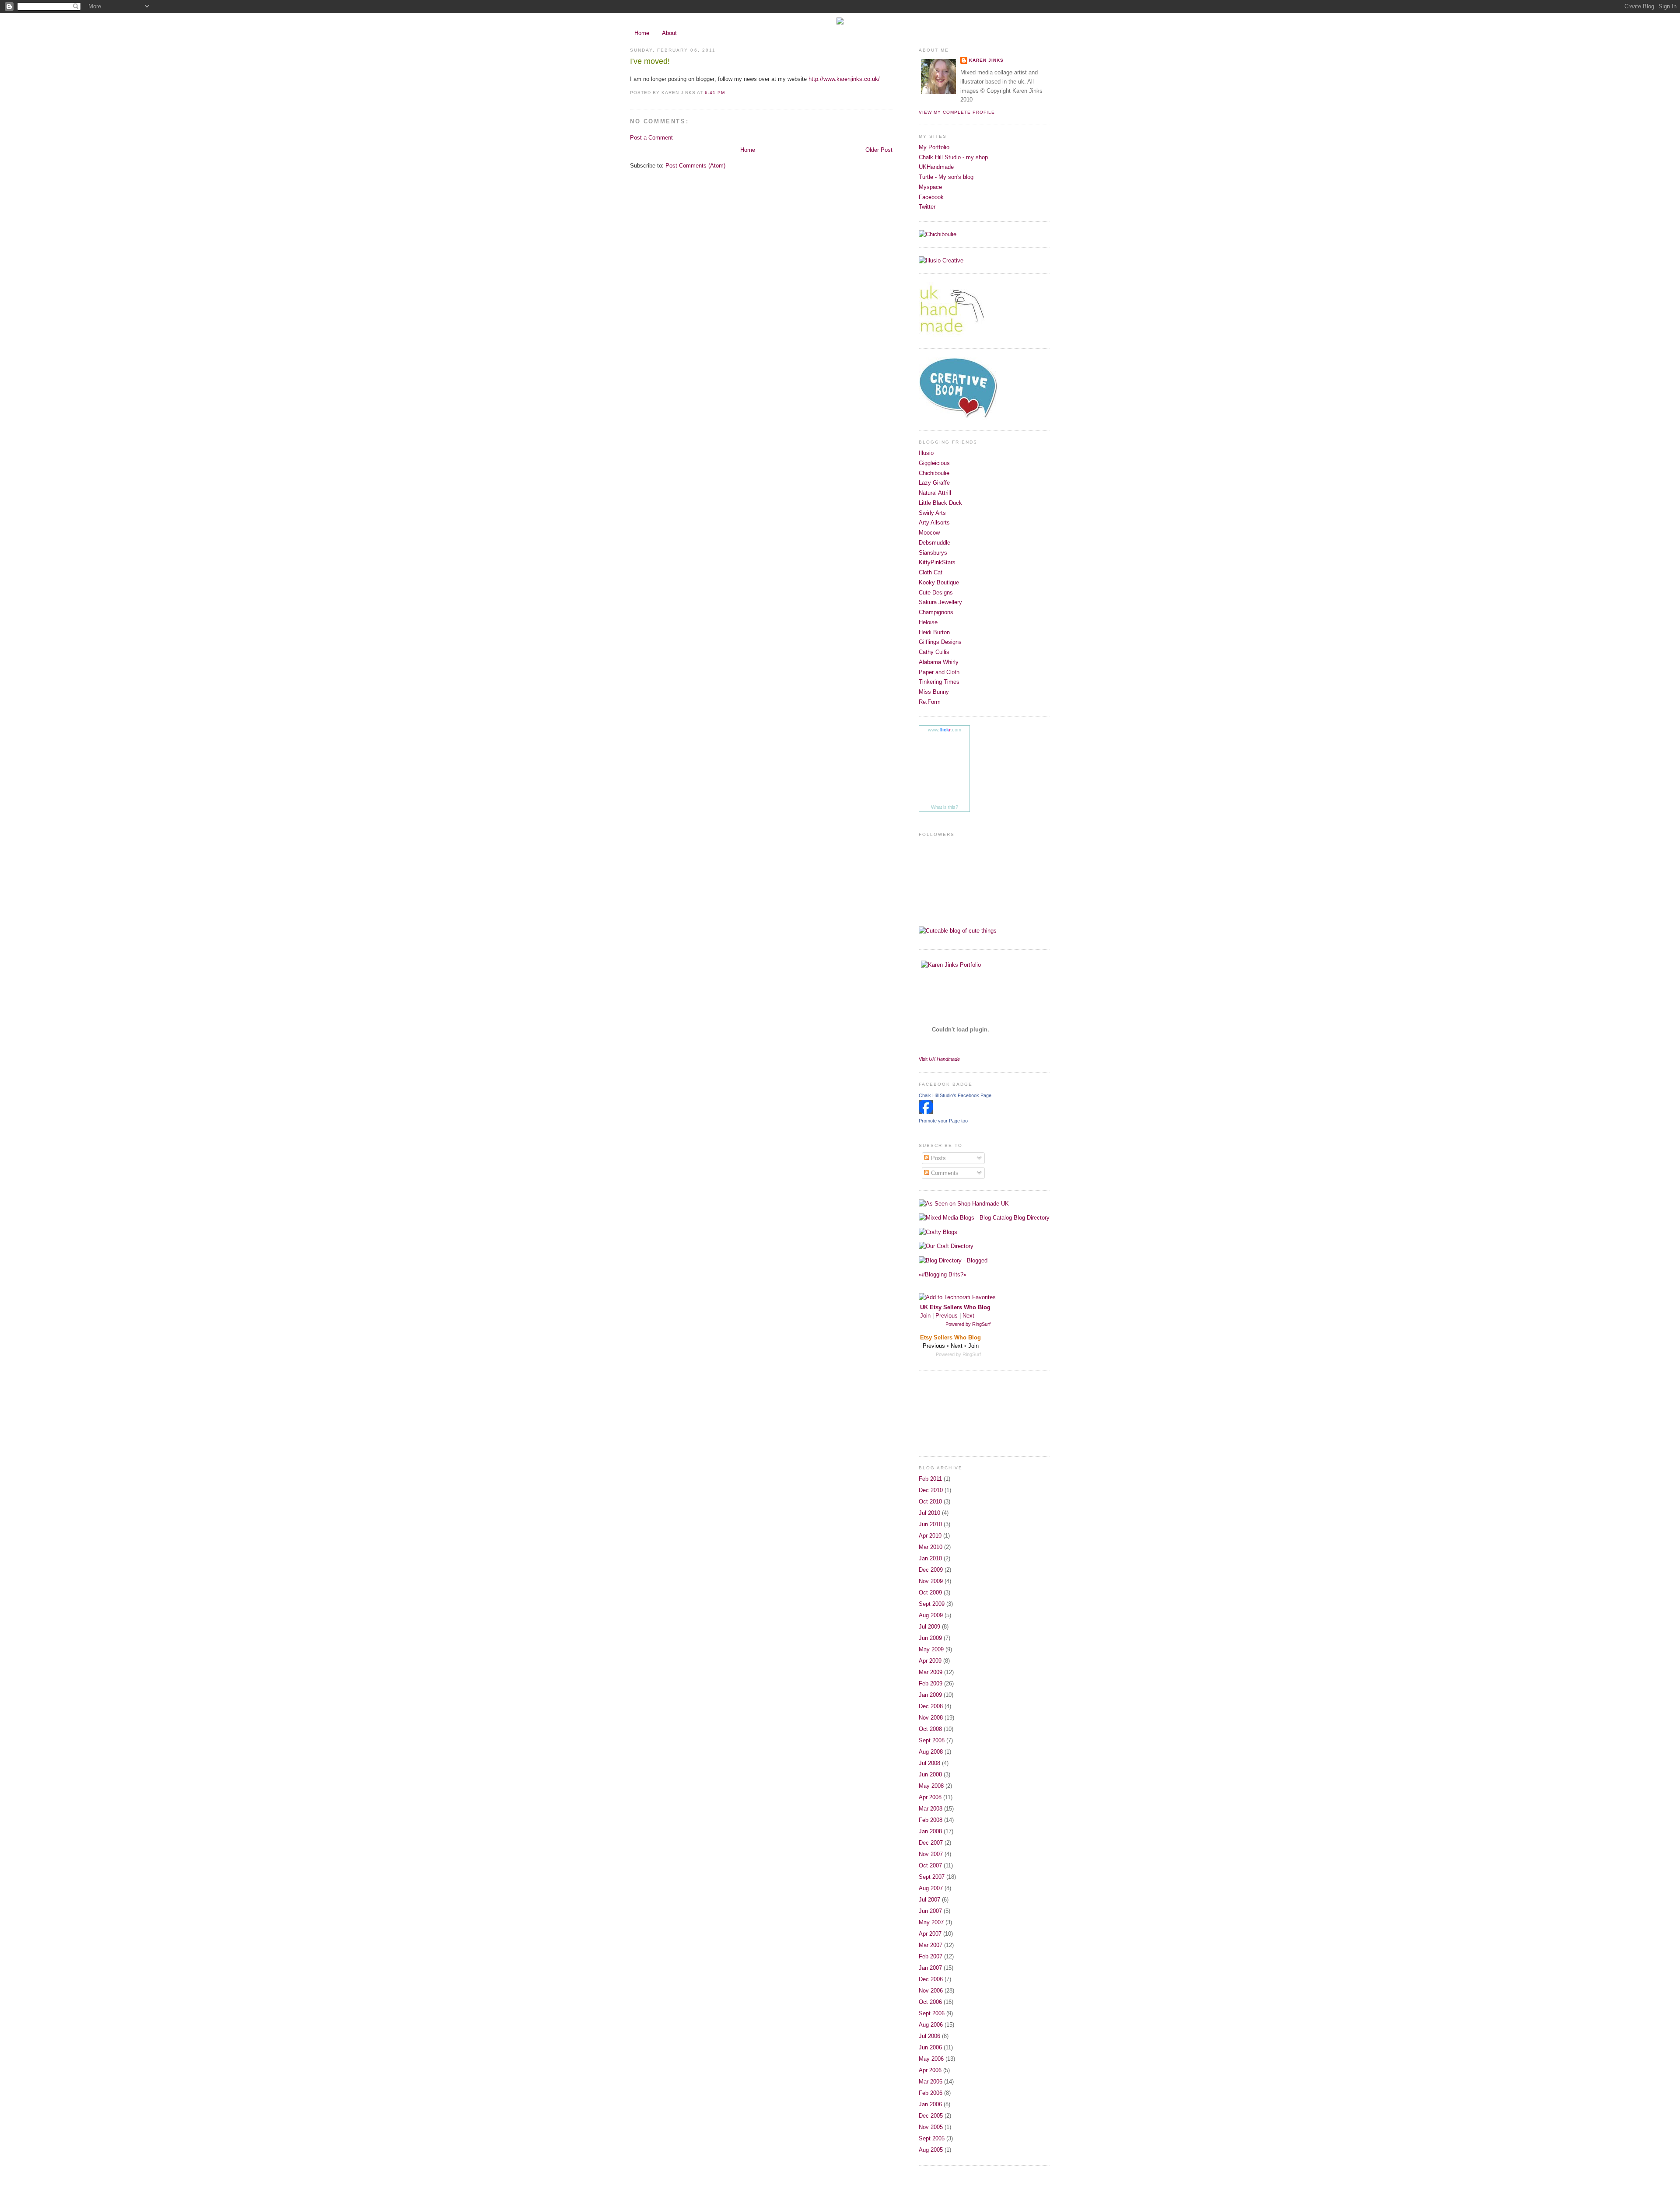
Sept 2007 (932, 1877)
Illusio (926, 453)
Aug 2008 (931, 1752)
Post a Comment (651, 138)
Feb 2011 (930, 1479)
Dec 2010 (931, 1490)
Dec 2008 (931, 1706)
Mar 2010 (931, 1547)
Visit (939, 1059)
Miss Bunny (934, 692)
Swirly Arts (932, 513)
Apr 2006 (930, 2070)
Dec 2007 (931, 1843)
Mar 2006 (931, 2082)
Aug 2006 (931, 2025)
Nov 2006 (931, 1991)
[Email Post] (728, 93)
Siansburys (933, 553)
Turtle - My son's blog (946, 177)
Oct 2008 (930, 1729)
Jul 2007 (929, 1900)
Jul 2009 (929, 1627)
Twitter (927, 207)
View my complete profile (957, 112)
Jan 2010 (930, 1558)
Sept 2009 (932, 1604)
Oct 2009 (930, 1592)
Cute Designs (936, 593)
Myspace (930, 187)
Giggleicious (934, 463)
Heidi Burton (934, 632)
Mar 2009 (931, 1672)
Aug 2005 (931, 2150)
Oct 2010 (930, 1502)
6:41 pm (715, 93)
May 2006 (931, 2059)
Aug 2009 (931, 1615)
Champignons (936, 612)
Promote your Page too (943, 1121)
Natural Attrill (935, 493)
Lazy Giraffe (934, 483)
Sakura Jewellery (940, 602)
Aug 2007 (931, 1888)
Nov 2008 (931, 1718)
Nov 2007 (931, 1854)
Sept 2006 (932, 2013)
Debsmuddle (934, 543)
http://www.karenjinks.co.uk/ (844, 79)
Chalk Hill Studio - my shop (953, 157)
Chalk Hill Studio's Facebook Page (955, 1095)
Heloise (928, 622)
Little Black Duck (940, 503)
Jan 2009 (930, 1695)
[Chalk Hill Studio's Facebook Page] (926, 1112)
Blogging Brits (943, 1274)
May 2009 (931, 1649)
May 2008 (931, 1786)
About (669, 33)
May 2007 (931, 1922)
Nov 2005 (931, 2127)
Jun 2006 (930, 2047)
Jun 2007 (930, 1911)
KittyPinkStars (937, 562)
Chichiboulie (934, 473)
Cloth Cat (931, 572)
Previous (947, 1316)
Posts (938, 1158)
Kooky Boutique (939, 582)
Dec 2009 (931, 1570)
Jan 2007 (930, 1968)
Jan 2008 (930, 1831)
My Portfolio (934, 147)
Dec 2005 (931, 2116)
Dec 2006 (931, 1979)
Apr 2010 (930, 1536)
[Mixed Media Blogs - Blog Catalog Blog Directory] (984, 1218)
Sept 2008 (932, 1740)
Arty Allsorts (934, 523)
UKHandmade (936, 167)
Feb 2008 (931, 1820)
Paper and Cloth (939, 672)
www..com (945, 730)
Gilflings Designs (940, 642)
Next (968, 1316)
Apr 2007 (930, 1934)
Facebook (931, 197)
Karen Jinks (986, 60)
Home (642, 33)
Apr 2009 (930, 1661)
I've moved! (650, 61)
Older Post (879, 150)
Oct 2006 (930, 2002)
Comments (944, 1173)
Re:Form (930, 702)
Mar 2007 (931, 1945)
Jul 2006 (929, 2036)
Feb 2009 (931, 1683)
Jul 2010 (929, 1513)
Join (925, 1316)
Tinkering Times (939, 682)
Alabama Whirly (939, 662)
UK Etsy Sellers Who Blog (955, 1307)
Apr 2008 (930, 1797)
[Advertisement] (958, 1412)
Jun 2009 (930, 1638)
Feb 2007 (931, 1956)
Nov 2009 (931, 1581)
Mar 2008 (931, 1809)
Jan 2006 (930, 2104)
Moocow (929, 533)
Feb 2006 (931, 2093)
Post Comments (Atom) (695, 166)
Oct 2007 (930, 1865)
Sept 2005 (932, 2138)
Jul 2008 (929, 1763)
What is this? (945, 807)
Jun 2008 (930, 1774)
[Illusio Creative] (941, 260)
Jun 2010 (930, 1524)
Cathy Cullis (934, 652)
